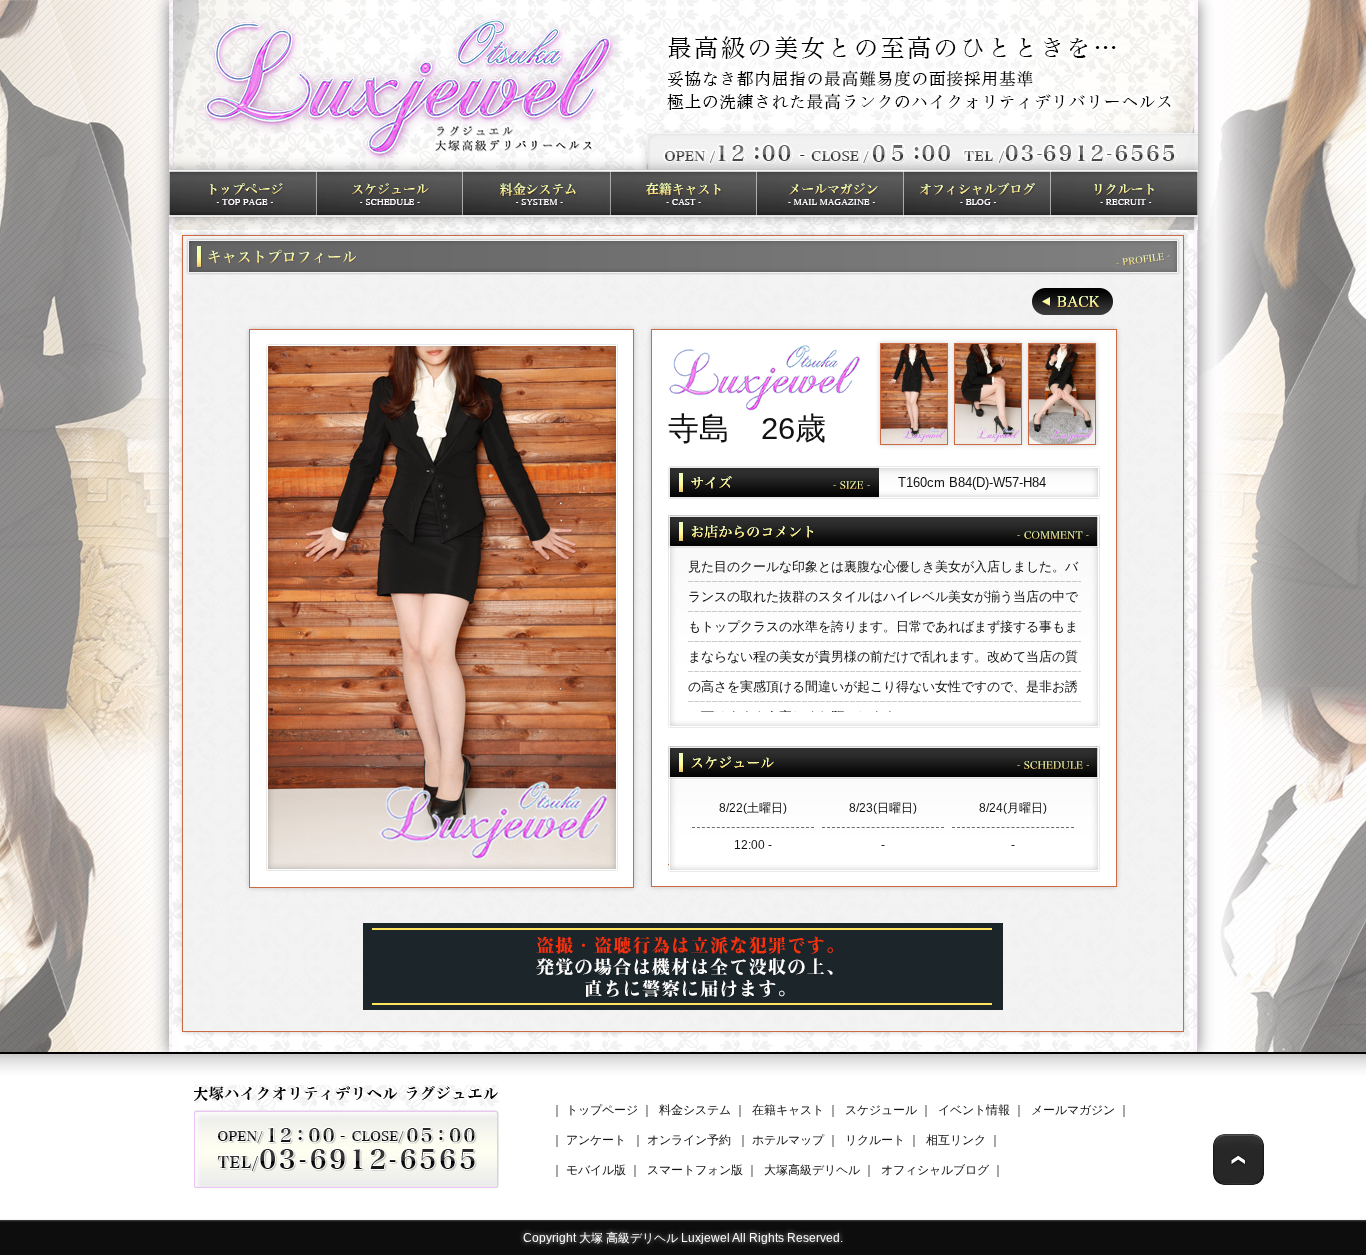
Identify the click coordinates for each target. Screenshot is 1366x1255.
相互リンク (956, 1140)
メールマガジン (1073, 1110)
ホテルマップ (788, 1140)
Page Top (1238, 1159)
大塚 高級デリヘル (628, 1238)
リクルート (875, 1140)
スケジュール (881, 1110)
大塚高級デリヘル (812, 1170)
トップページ (602, 1110)
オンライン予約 (689, 1140)
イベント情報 (974, 1110)
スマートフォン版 (695, 1170)
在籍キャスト (788, 1110)
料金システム (695, 1110)
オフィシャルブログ (935, 1170)
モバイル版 (596, 1170)
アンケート (596, 1140)
